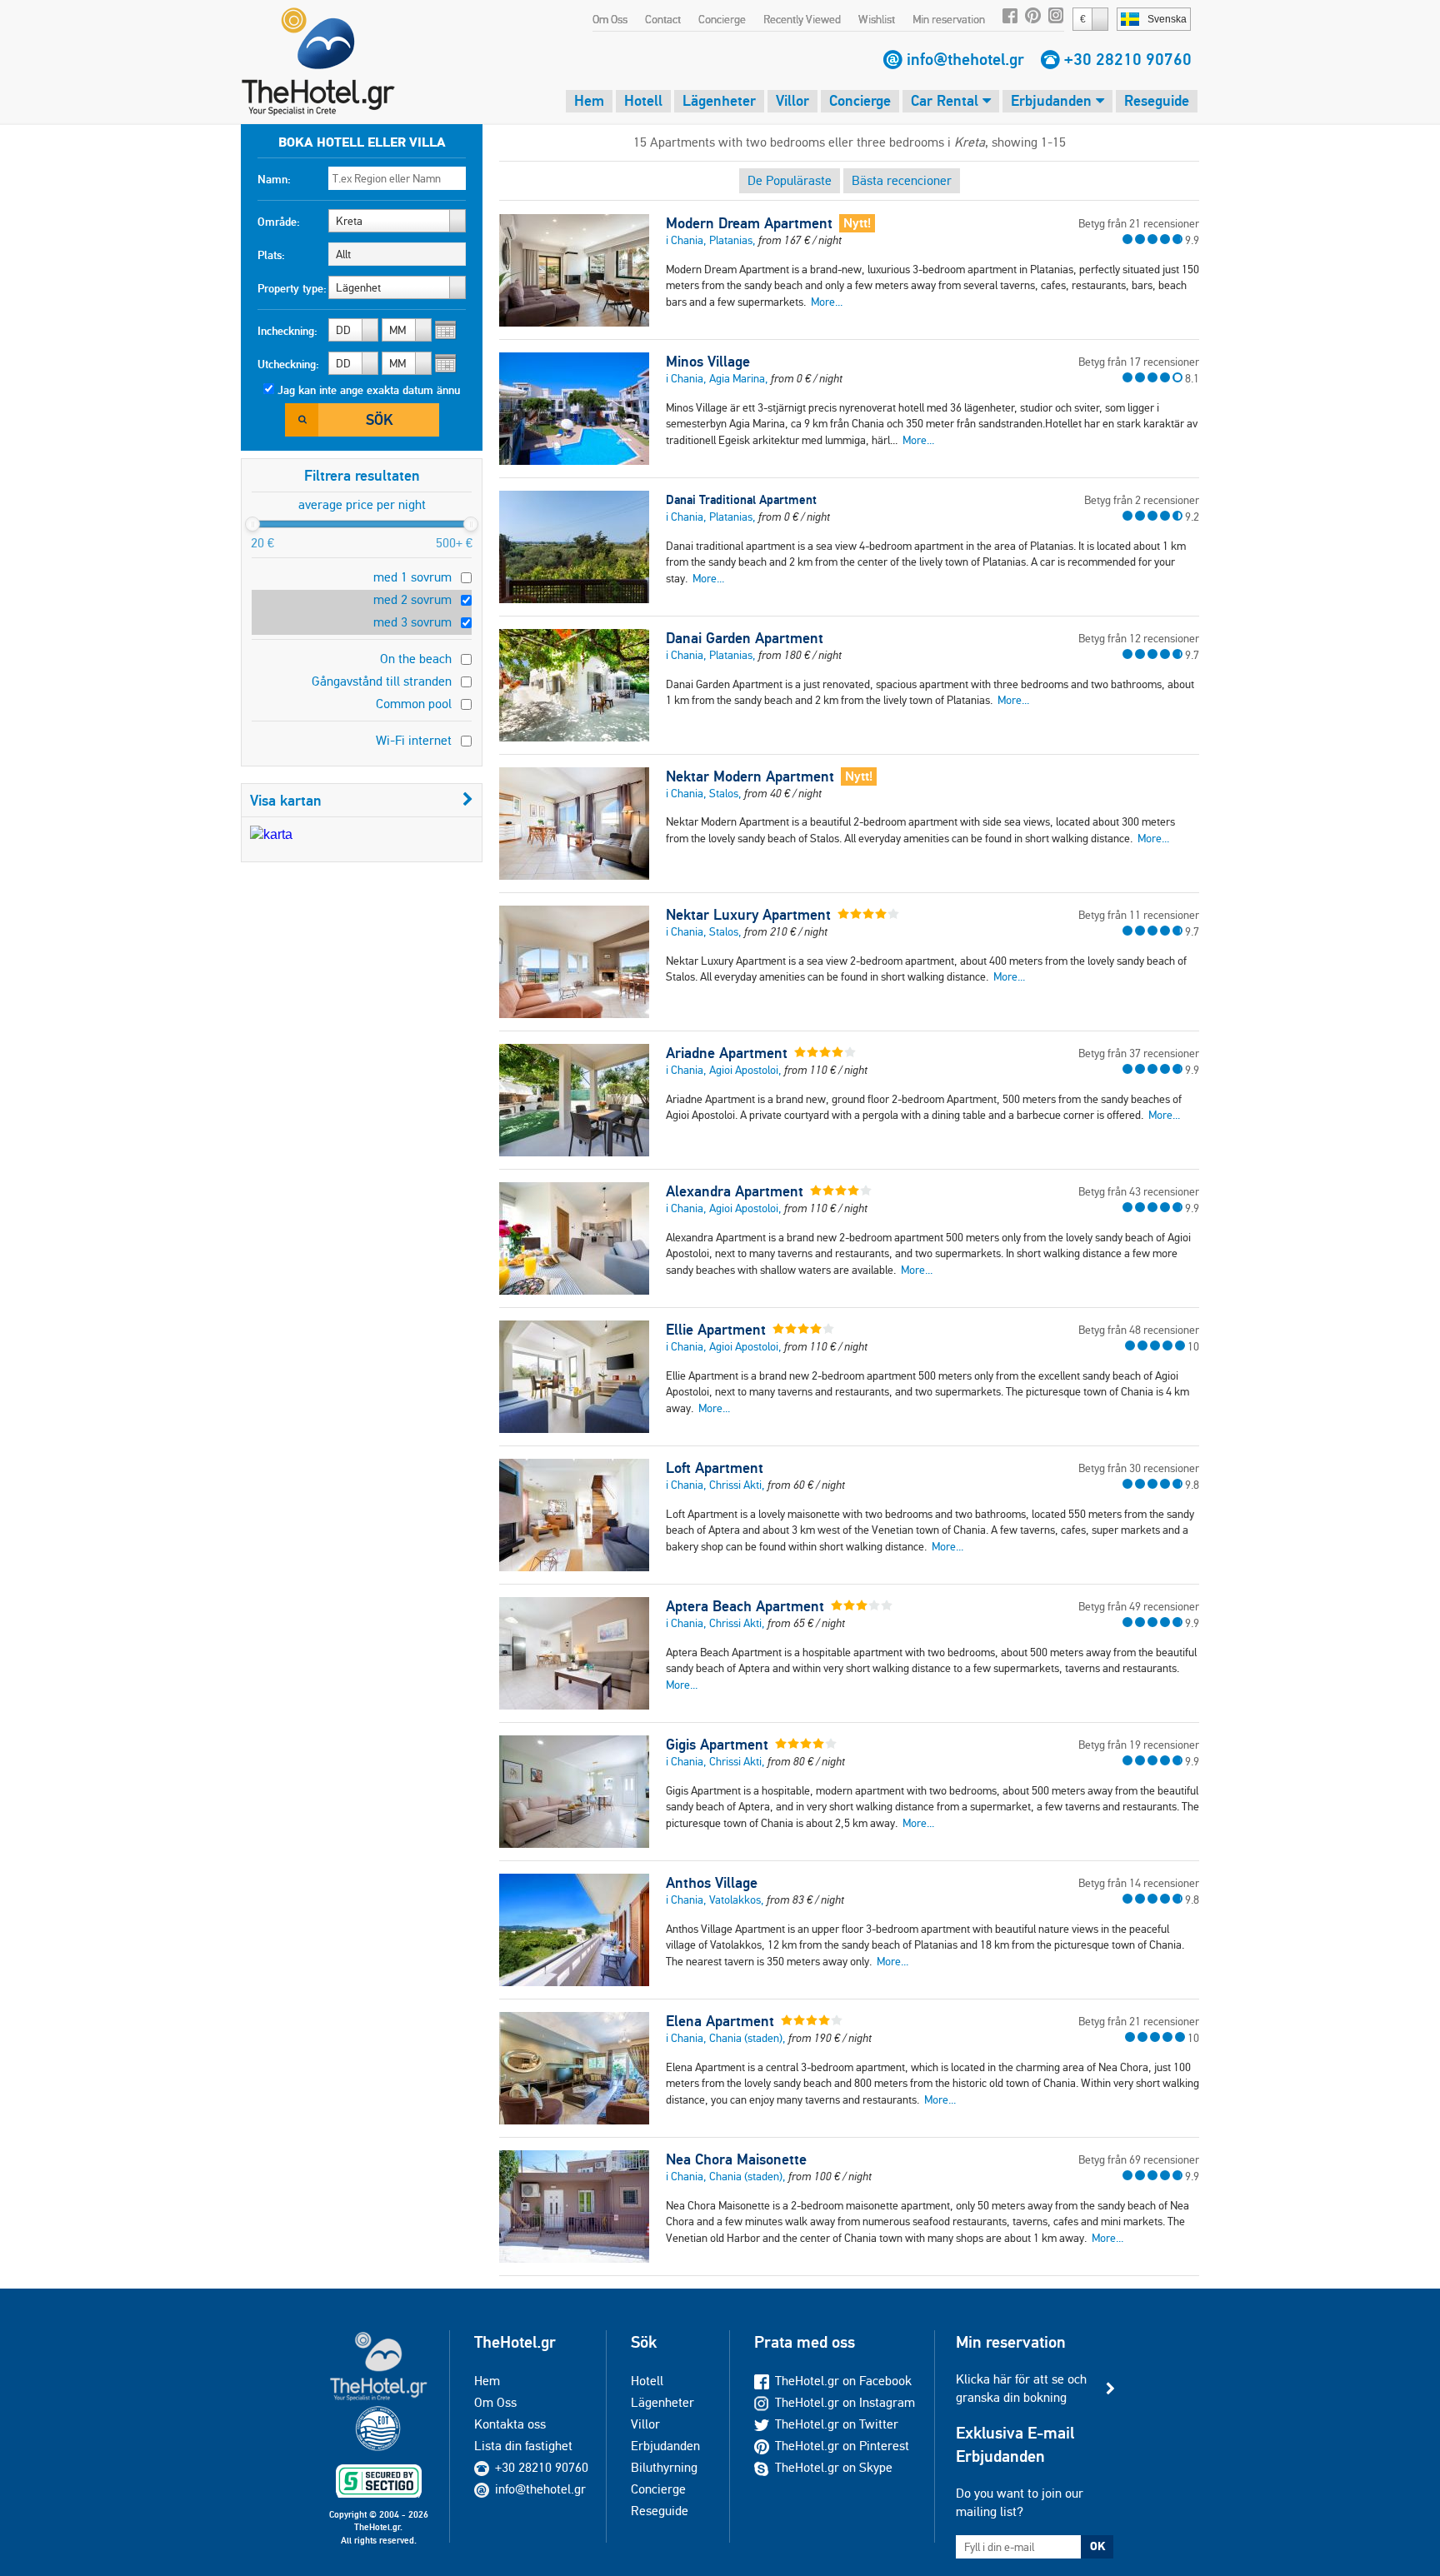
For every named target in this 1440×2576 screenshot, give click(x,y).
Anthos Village (712, 1883)
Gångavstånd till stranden (382, 681)
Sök (379, 419)
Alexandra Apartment (735, 1191)
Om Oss (610, 19)
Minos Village (708, 362)
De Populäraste (790, 180)
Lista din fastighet (523, 2446)
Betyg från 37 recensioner (1139, 1053)
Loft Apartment (715, 1468)
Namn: (274, 179)
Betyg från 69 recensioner (1139, 2159)
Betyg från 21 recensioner (1139, 223)
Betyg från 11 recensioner (1139, 915)
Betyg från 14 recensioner (1139, 1883)
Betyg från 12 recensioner (1139, 638)
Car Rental (947, 100)
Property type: (292, 288)
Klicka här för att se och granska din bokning (1021, 2388)
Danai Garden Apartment (745, 638)
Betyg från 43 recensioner (1139, 1191)
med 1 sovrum (412, 577)
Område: (279, 222)
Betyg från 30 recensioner (1139, 1468)
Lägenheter (719, 100)
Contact (663, 19)
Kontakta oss (510, 2424)
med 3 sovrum (412, 622)
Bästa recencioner (902, 180)
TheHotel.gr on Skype (834, 2467)
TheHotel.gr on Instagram (845, 2402)
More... (827, 302)
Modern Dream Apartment (749, 223)
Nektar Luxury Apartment (748, 915)
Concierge (722, 19)
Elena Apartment (720, 2021)
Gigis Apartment (717, 1745)
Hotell (643, 100)
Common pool (414, 704)
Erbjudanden (1053, 100)
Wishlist (877, 19)
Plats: (271, 255)
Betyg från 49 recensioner (1139, 1606)
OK (1097, 2546)
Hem (589, 100)
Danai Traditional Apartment (741, 499)
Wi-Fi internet (414, 740)
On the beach (416, 659)
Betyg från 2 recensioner (1142, 500)
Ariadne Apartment (727, 1053)
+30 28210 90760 (1128, 59)
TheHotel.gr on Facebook (843, 2381)
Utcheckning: (288, 364)
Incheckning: (287, 331)
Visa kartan (286, 800)
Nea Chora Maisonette (736, 2159)
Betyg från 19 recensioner (1139, 1745)
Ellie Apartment (716, 1330)
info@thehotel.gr (965, 59)
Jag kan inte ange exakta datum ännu (369, 390)
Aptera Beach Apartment (745, 1606)
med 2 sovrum (412, 599)
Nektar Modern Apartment (750, 776)
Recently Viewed (802, 19)
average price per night (362, 504)
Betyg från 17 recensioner (1139, 362)
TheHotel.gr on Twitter (837, 2424)
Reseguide (1157, 100)
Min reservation (949, 19)
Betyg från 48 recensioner (1139, 1330)
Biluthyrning (664, 2467)
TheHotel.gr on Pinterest (842, 2446)
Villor (792, 100)
